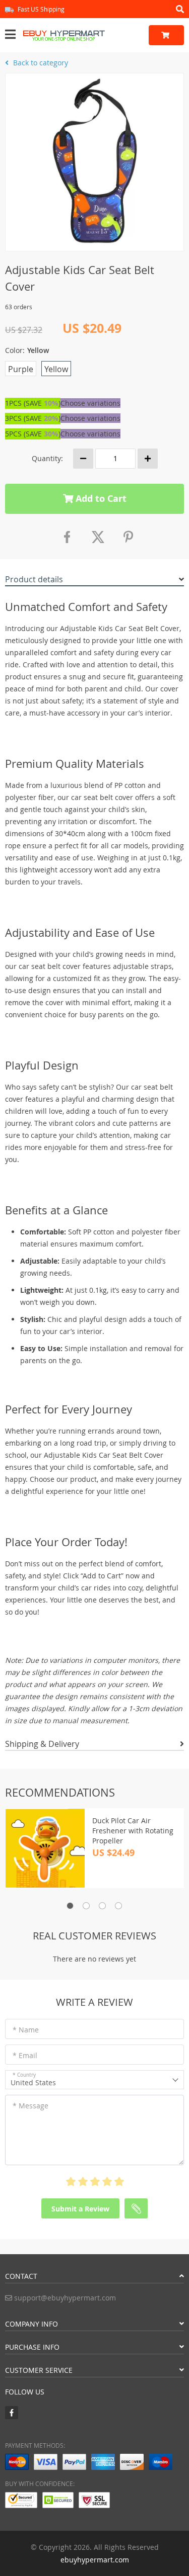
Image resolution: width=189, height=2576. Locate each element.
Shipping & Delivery (42, 1744)
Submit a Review (80, 2209)
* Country (24, 2075)
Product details (34, 579)
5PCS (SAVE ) (33, 434)
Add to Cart (100, 499)
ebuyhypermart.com (95, 2560)
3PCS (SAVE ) (33, 418)
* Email (25, 2055)
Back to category (40, 63)
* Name (26, 2030)
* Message (30, 2106)
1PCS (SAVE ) (33, 403)
